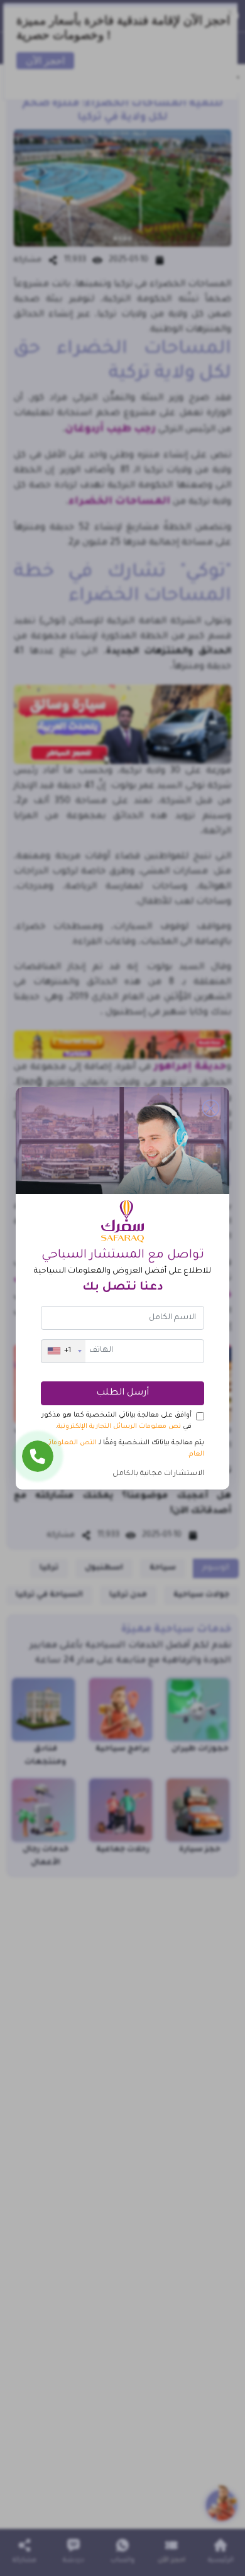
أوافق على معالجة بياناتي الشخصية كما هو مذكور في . (117, 1421)
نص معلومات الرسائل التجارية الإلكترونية (119, 1427)
